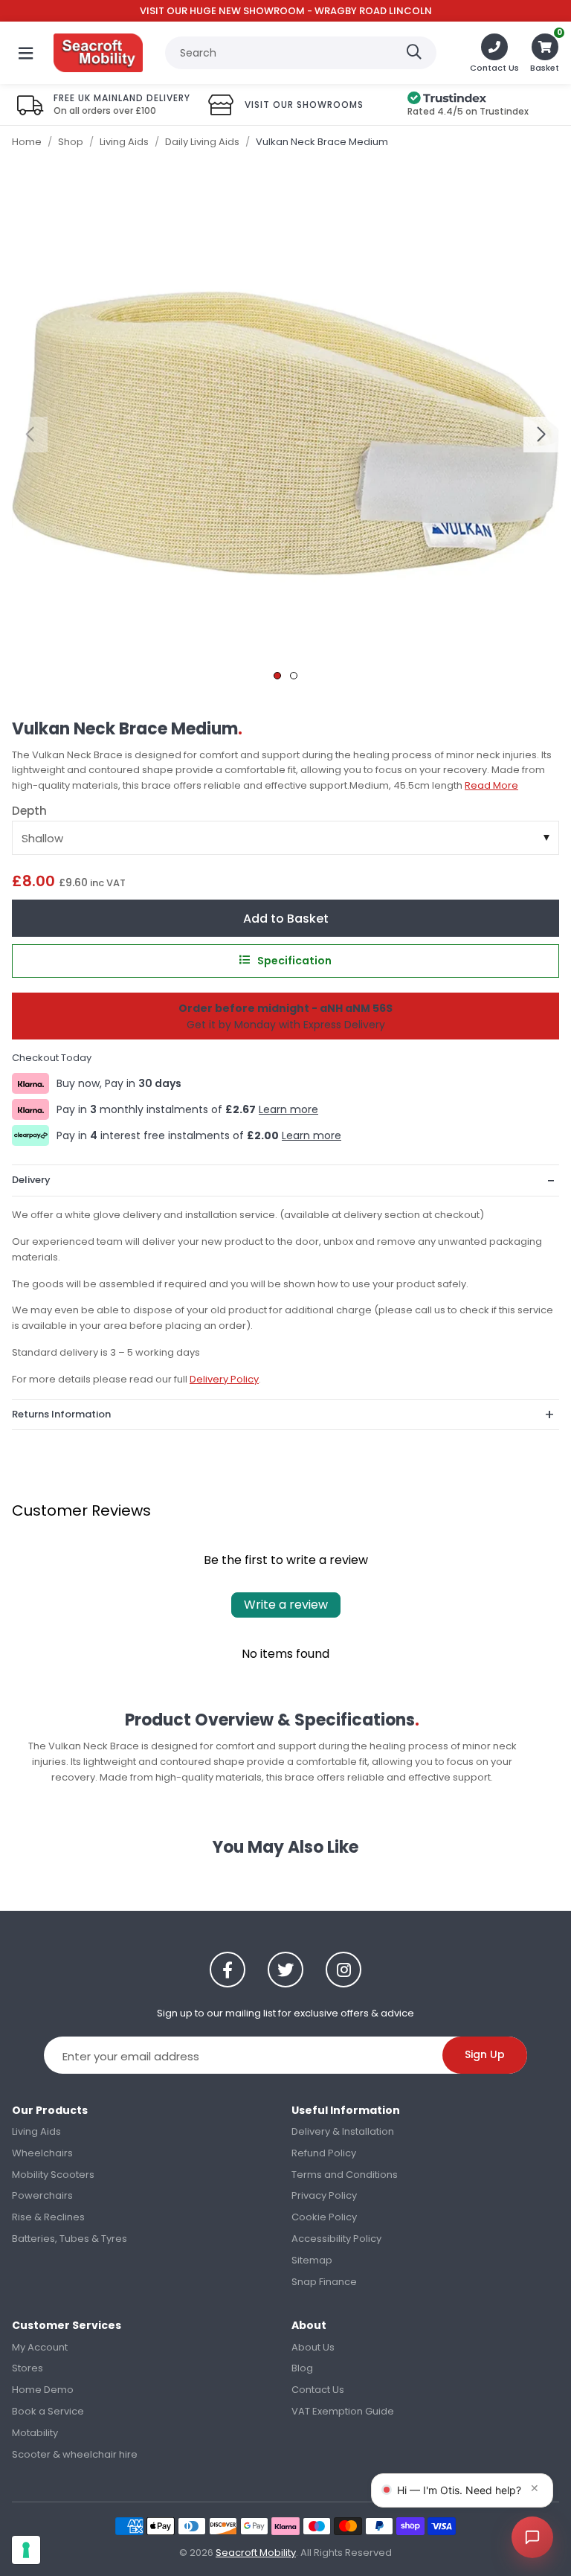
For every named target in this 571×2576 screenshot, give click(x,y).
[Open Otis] (532, 2537)
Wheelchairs (42, 2153)
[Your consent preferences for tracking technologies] (26, 2550)
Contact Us (318, 2390)
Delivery (31, 1180)
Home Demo (43, 2390)
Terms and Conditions (345, 2175)
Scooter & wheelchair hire (75, 2454)
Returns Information (61, 1414)
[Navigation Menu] (25, 53)
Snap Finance (324, 2282)
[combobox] (301, 53)
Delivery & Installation (343, 2131)
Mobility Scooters (53, 2175)
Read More (491, 785)
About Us (313, 2347)
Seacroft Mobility (98, 53)
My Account (40, 2347)
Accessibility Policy (336, 2239)
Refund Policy (324, 2153)
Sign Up (485, 2054)
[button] (545, 53)
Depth (29, 812)
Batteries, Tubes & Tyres (70, 2239)
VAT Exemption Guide (343, 2411)
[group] (285, 433)
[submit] (414, 53)
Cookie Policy (324, 2217)
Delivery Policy (224, 1379)
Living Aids (36, 2131)
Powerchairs (42, 2195)
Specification (294, 961)
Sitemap (312, 2260)
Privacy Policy (324, 2195)
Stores (28, 2368)
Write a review (286, 1605)
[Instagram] (343, 1970)
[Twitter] (285, 1970)
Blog (302, 2368)
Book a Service (48, 2411)
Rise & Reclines (48, 2217)
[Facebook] (228, 1970)
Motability (35, 2433)
